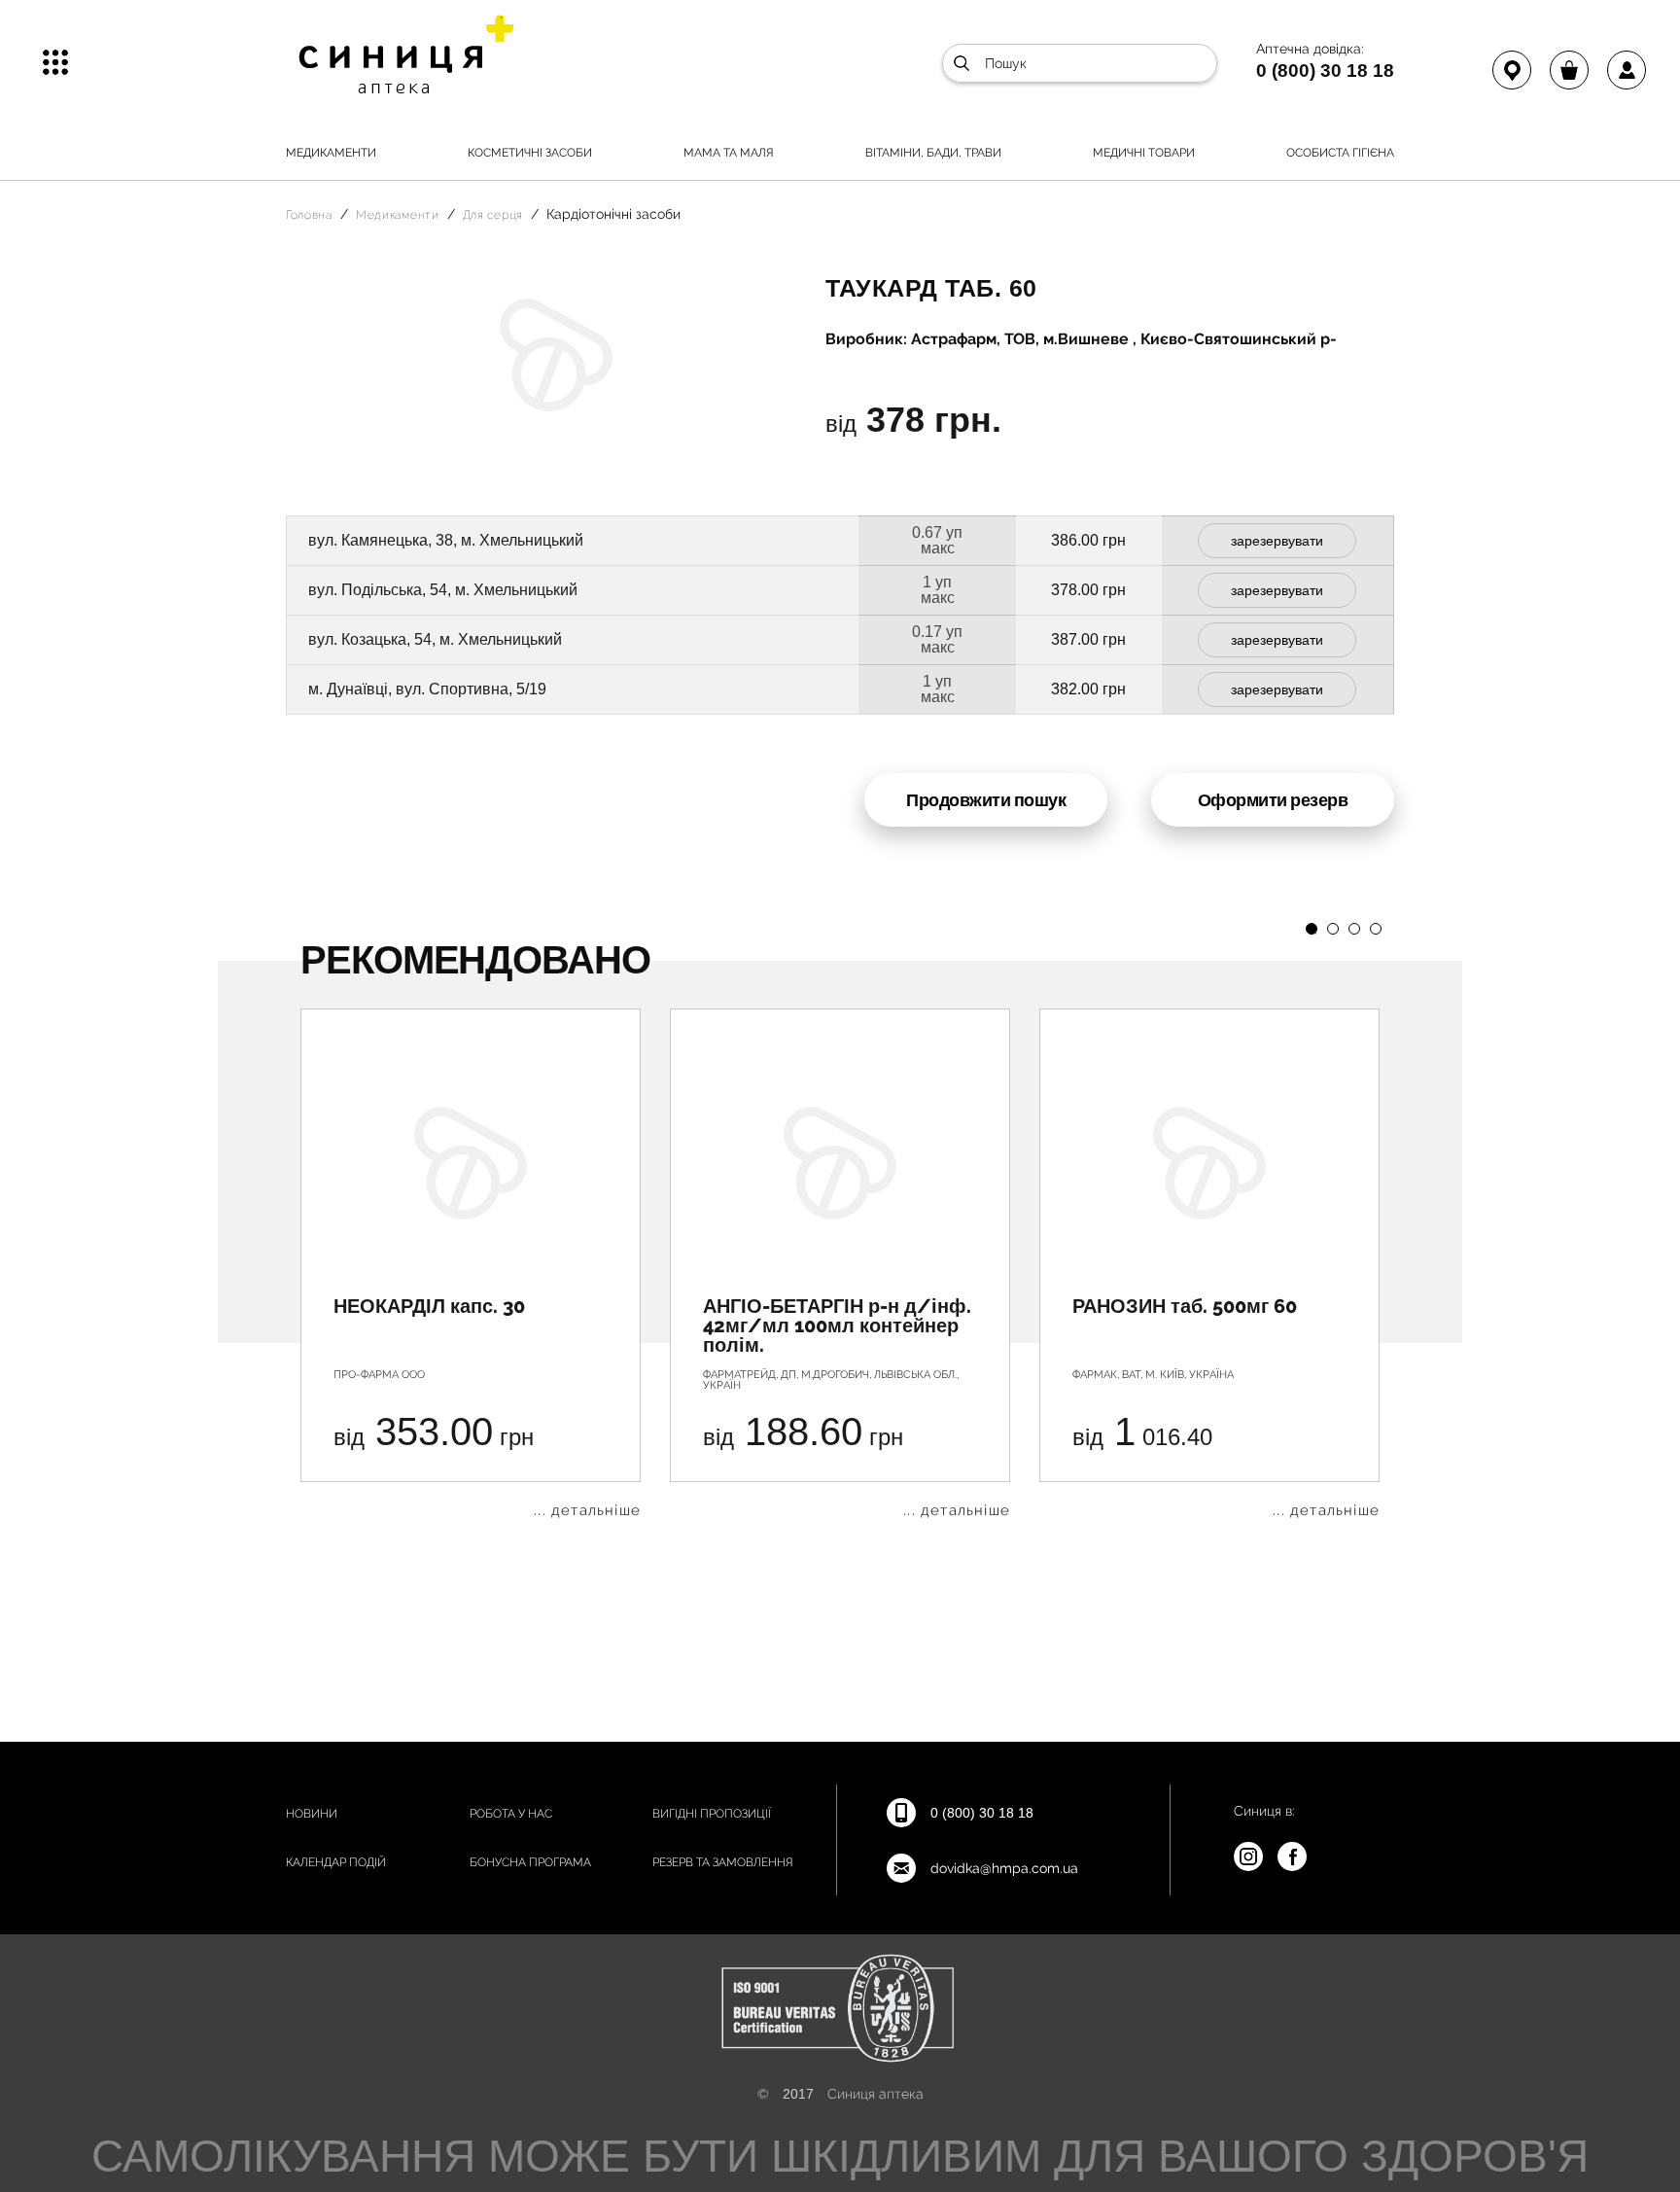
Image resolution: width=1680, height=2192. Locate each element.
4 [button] (1376, 929)
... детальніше (587, 1511)
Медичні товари (1144, 153)
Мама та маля (729, 153)
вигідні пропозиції (712, 1814)
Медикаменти (331, 153)
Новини (312, 1814)
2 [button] (1333, 929)
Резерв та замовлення (723, 1862)
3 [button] (1354, 929)
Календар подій (336, 1862)
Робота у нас (511, 1814)
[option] (471, 1263)
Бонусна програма (530, 1862)
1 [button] (1312, 929)
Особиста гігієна (1340, 153)
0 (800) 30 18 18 (1325, 70)
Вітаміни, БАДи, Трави (933, 153)
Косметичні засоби (530, 153)
